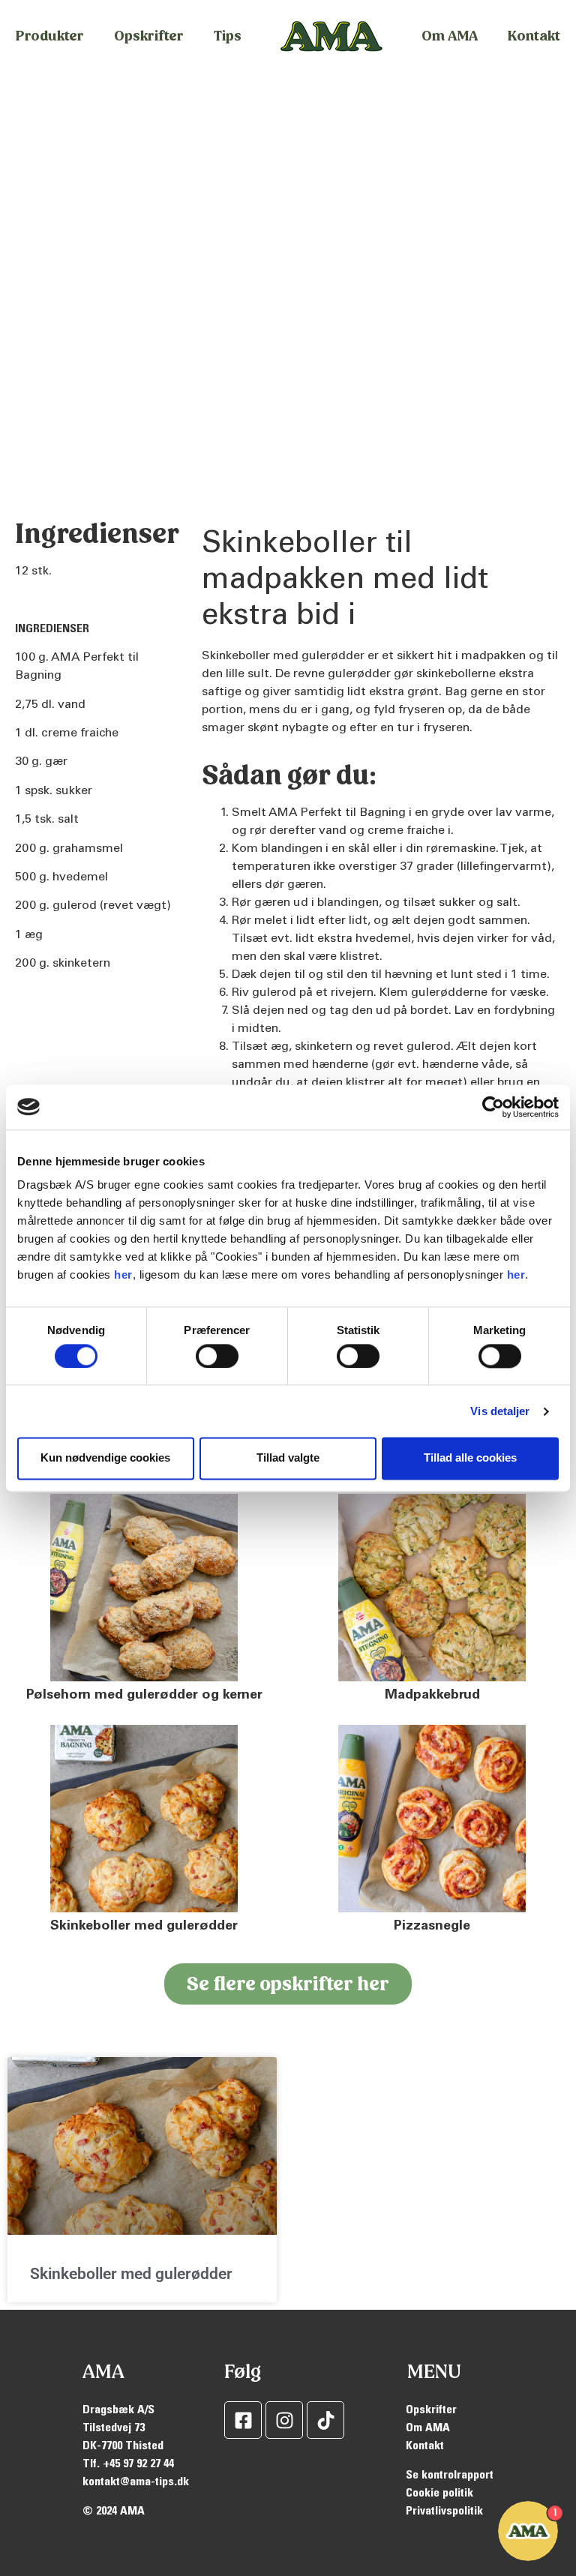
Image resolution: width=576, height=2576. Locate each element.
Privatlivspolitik (444, 2512)
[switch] (217, 1356)
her (123, 1275)
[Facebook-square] (243, 2420)
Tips (228, 36)
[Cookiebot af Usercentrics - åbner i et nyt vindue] (493, 1107)
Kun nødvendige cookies (105, 1458)
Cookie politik (439, 2494)
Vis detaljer (500, 1411)
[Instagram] (284, 2420)
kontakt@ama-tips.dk (136, 2482)
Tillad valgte (288, 1458)
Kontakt (534, 36)
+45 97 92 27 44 (138, 2464)
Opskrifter (149, 36)
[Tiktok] (325, 2420)
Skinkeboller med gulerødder (131, 2274)
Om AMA (450, 36)
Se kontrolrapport (450, 2476)
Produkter (50, 36)
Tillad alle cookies (470, 1458)
